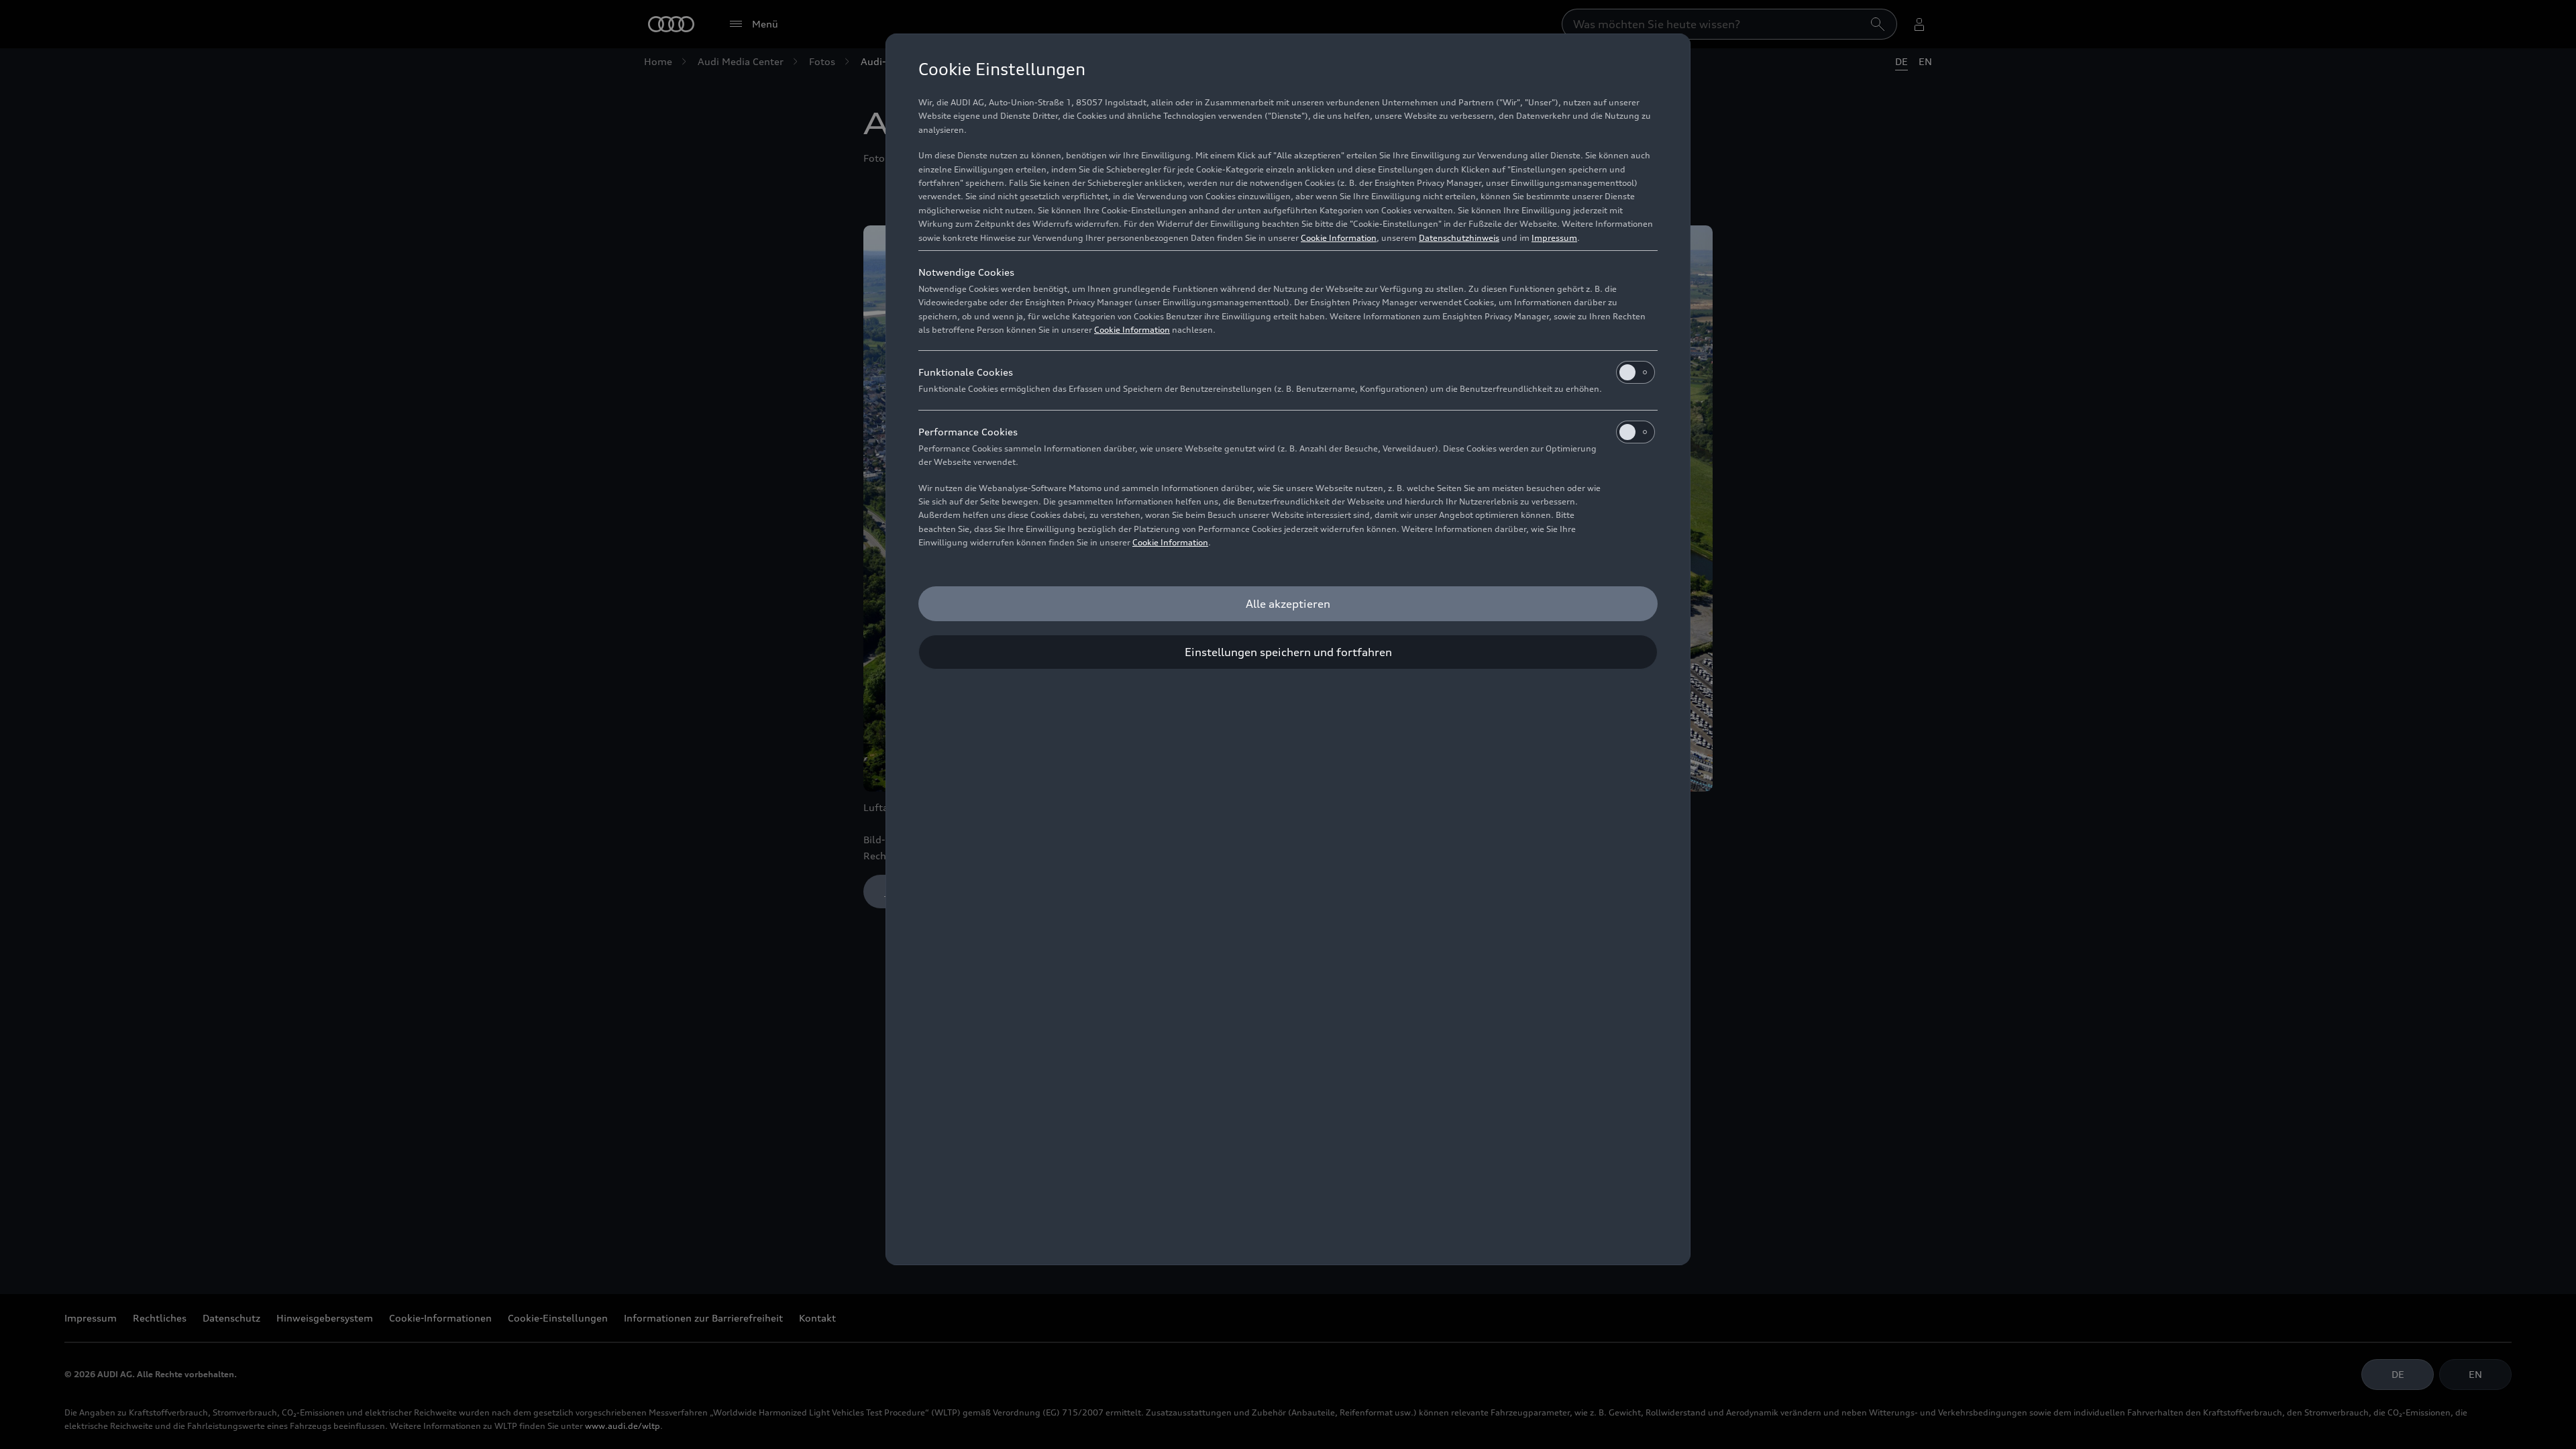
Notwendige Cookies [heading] (966, 272)
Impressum (1554, 238)
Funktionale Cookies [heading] (966, 372)
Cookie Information (1339, 238)
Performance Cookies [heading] (968, 432)
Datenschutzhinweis (1459, 238)
